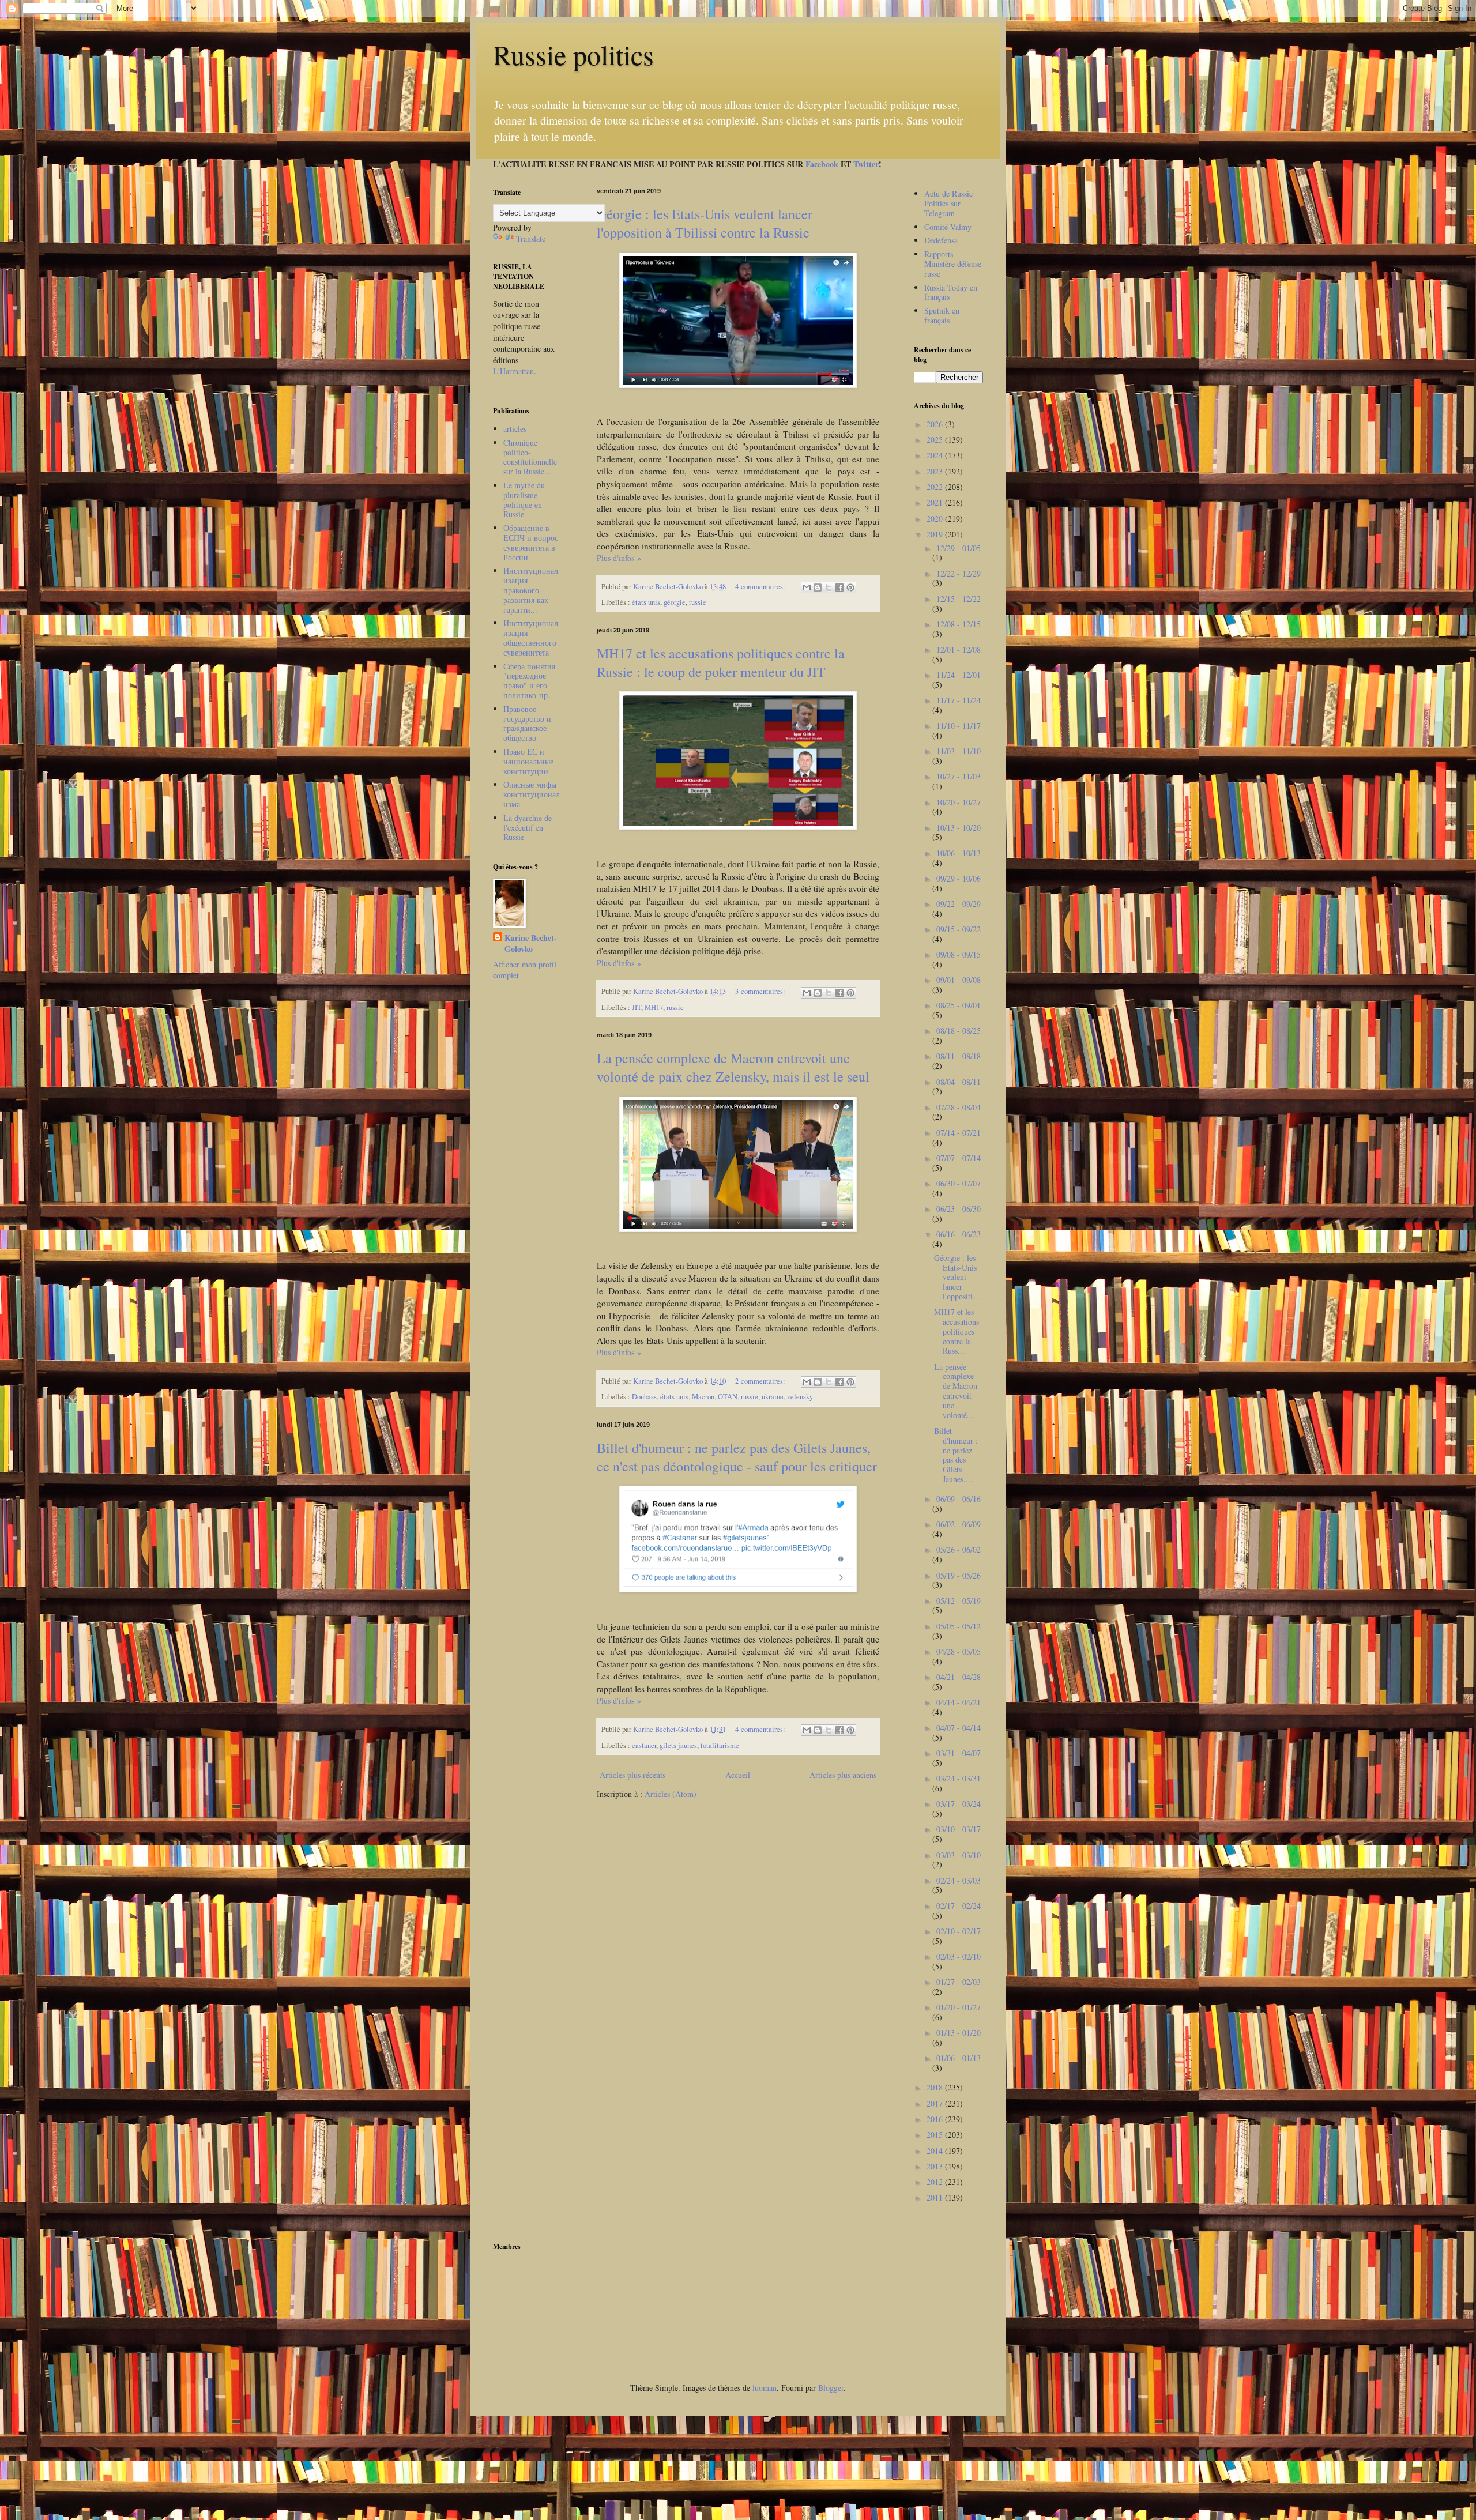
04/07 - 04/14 (959, 1728)
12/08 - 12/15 (959, 624)
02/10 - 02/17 (959, 1931)
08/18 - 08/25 (959, 1031)
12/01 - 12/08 (959, 649)
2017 (936, 2103)
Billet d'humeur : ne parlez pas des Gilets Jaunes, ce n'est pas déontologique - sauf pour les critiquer (737, 1457)
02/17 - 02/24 (959, 1906)
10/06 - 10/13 (959, 853)
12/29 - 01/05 (959, 548)
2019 (936, 534)
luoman (765, 2388)
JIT (637, 1007)
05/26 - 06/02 (959, 1549)
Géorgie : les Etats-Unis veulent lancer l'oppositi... (957, 1277)
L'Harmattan (513, 371)
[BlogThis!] (818, 587)
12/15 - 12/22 (959, 599)
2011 (936, 2197)
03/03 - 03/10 (959, 1855)
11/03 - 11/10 (959, 751)
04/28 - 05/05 (959, 1651)
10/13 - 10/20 (959, 828)
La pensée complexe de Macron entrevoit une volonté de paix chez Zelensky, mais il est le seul (733, 1067)
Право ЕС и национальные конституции (528, 761)
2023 (936, 471)
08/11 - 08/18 (959, 1056)
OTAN (728, 1397)
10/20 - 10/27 (959, 802)
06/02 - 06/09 (959, 1524)
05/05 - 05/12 (959, 1626)
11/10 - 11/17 (959, 726)
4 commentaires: (761, 587)
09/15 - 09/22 (959, 929)
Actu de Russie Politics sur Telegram (948, 203)
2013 (936, 2166)
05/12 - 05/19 (959, 1601)
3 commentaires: (761, 991)
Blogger (831, 2388)
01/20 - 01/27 (959, 2007)
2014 (936, 2151)
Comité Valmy (948, 227)
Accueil (738, 1775)
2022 (936, 487)
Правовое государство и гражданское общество (527, 723)
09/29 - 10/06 (959, 878)
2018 (936, 2087)
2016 (936, 2119)
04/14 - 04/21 (959, 1702)
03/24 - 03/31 (959, 1778)
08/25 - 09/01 (959, 1005)
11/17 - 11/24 (959, 700)
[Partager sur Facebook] (839, 587)
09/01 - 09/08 (959, 980)
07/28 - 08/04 (959, 1107)
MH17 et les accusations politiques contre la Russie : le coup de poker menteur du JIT (721, 662)
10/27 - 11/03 (959, 776)
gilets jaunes (678, 1745)
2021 (936, 502)
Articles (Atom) (671, 1794)
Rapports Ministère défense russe (953, 264)
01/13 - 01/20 (959, 2033)
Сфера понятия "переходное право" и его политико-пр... (529, 681)
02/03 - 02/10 (959, 1956)
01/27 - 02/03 (959, 1982)
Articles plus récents (632, 1775)
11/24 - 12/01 (959, 675)
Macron (703, 1397)
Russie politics (573, 54)
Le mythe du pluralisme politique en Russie (524, 500)
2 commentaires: (761, 1381)
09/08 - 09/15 (959, 954)
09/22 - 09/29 (959, 904)
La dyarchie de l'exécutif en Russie (528, 828)
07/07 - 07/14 (959, 1158)
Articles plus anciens (843, 1775)
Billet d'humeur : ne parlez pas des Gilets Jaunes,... (956, 1455)
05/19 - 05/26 (959, 1575)
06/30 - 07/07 (959, 1183)
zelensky (800, 1397)
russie (698, 602)
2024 (936, 455)
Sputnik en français (942, 315)
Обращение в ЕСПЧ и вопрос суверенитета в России (531, 542)
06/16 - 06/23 (959, 1234)
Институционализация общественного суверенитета (531, 637)
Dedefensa (941, 240)
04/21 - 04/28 (959, 1677)
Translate (531, 238)
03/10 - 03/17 (959, 1829)
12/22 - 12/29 (959, 573)
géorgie (675, 602)
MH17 (654, 1007)
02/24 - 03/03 (959, 1880)
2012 (936, 2182)
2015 (936, 2135)
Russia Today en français (951, 292)
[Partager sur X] (829, 587)
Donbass (644, 1397)
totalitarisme (720, 1745)
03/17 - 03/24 (959, 1804)
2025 (936, 440)
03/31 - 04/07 (959, 1753)
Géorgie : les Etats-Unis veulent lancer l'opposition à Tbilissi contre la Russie (705, 223)
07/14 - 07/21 (959, 1133)
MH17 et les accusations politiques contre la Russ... (957, 1331)
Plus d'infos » (619, 558)
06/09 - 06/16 (959, 1499)
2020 (936, 519)
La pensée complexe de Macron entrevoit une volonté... (956, 1391)
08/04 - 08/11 (959, 1082)
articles (515, 429)
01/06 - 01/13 (959, 2058)
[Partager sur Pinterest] (850, 587)
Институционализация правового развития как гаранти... (531, 590)
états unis (646, 602)
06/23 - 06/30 (959, 1209)
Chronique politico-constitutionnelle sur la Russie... (530, 457)
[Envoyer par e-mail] (807, 587)
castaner (644, 1745)
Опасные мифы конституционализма (532, 794)
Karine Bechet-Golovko (531, 943)
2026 (936, 424)
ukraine (773, 1397)
